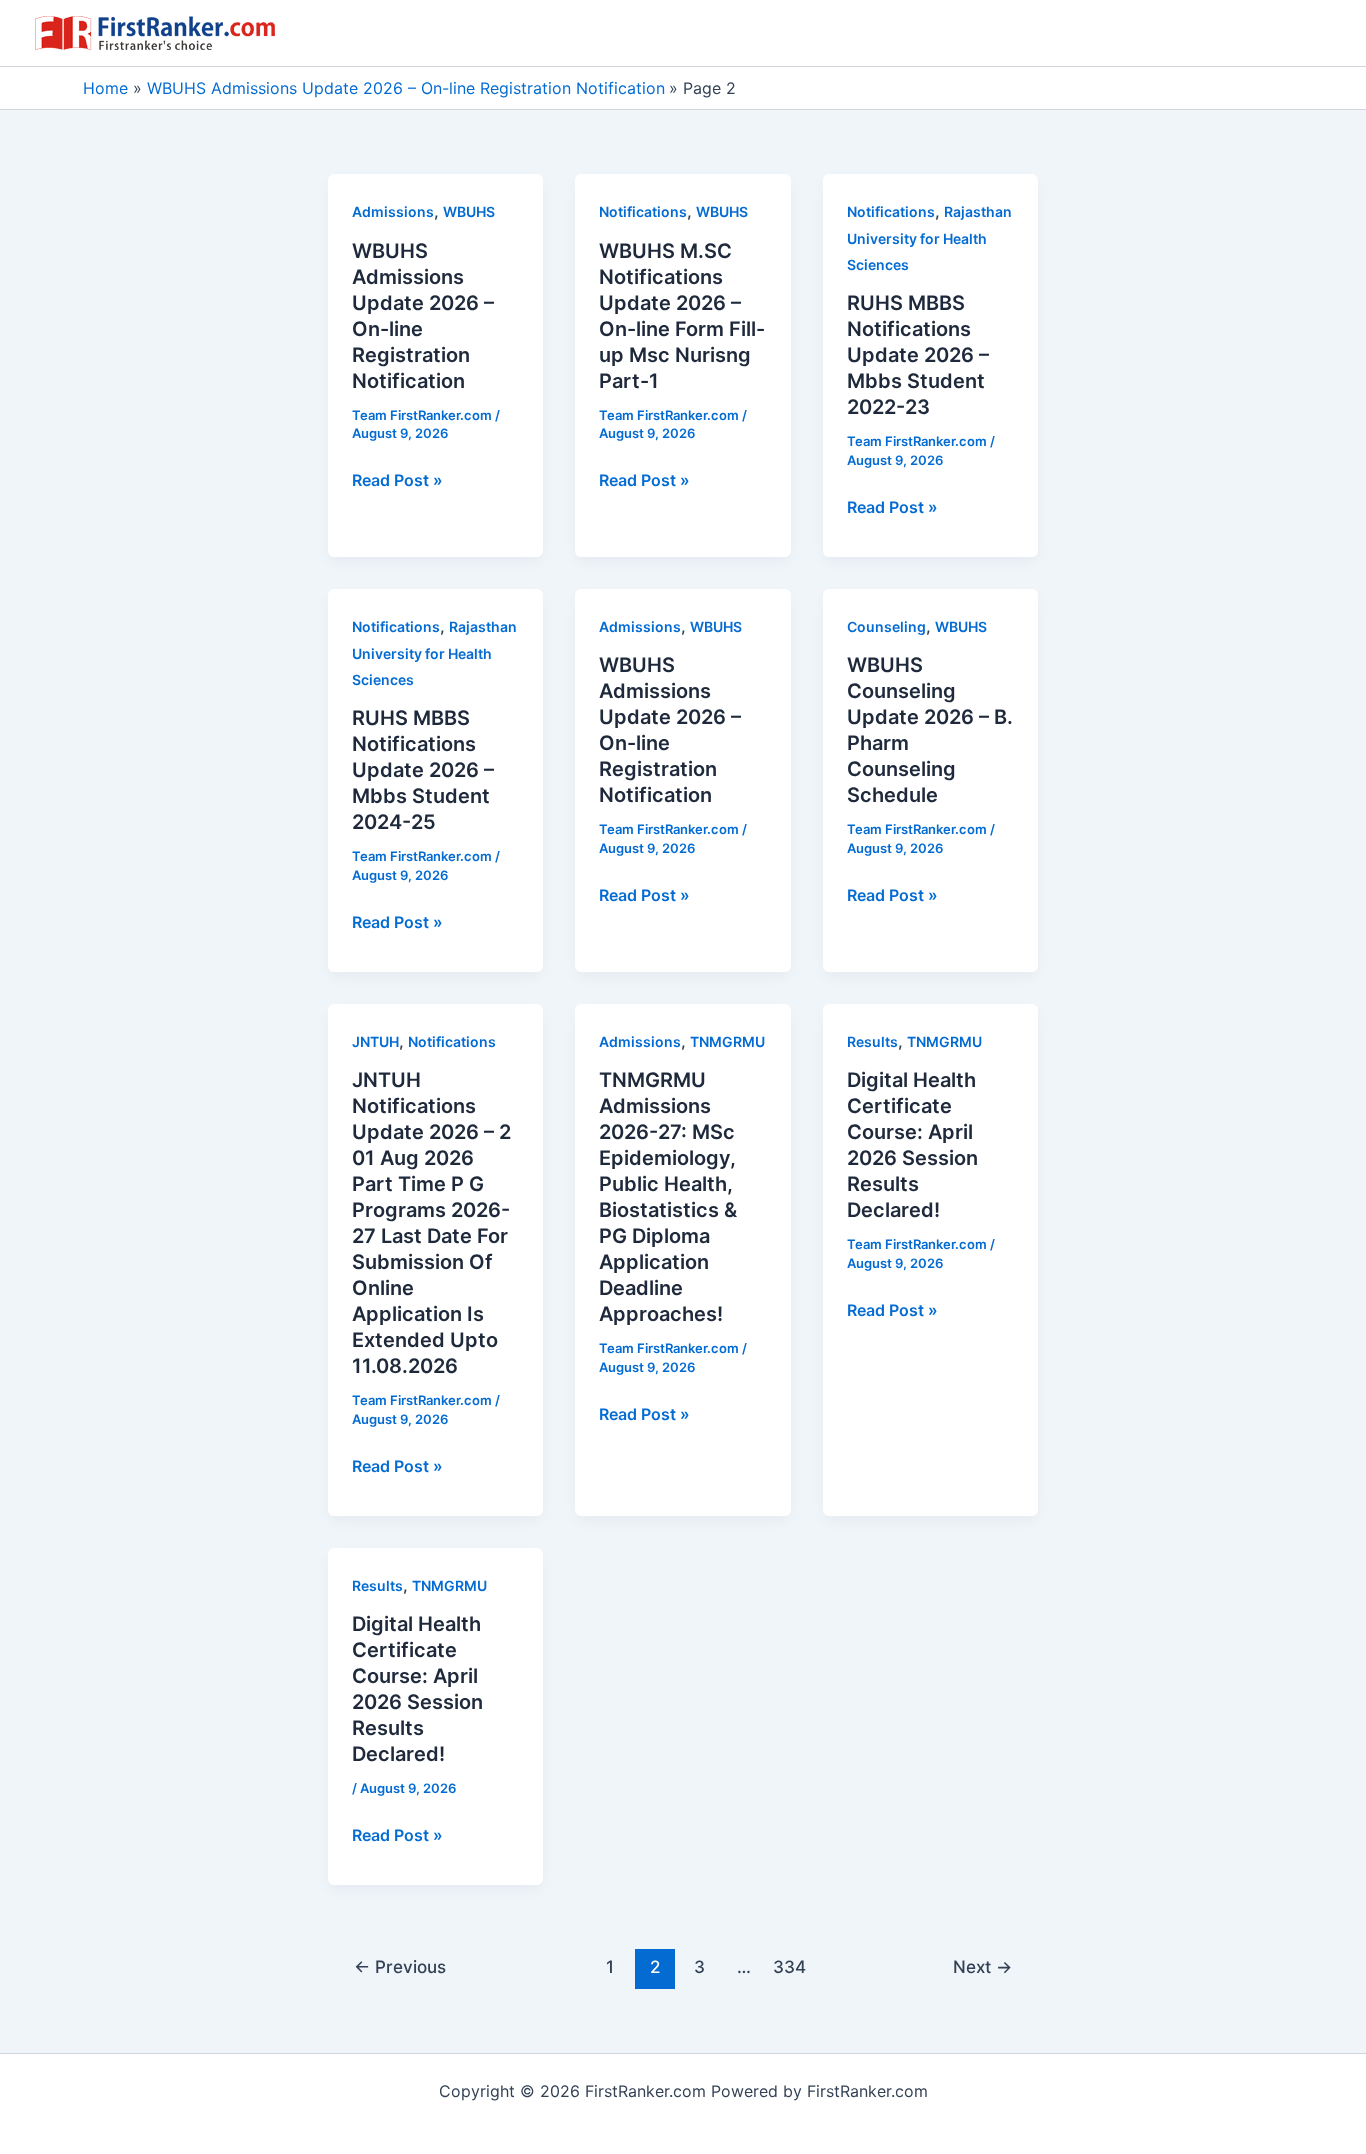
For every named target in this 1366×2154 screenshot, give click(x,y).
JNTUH (375, 1041)
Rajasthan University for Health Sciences (929, 238)
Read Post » (397, 481)
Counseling (886, 626)
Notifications (643, 211)
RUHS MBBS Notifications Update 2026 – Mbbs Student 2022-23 (918, 355)
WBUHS (469, 211)
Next (982, 1966)
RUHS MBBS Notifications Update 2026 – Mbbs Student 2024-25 (423, 770)
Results (872, 1041)
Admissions (393, 211)
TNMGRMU (727, 1041)
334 (789, 1966)
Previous (400, 1966)
